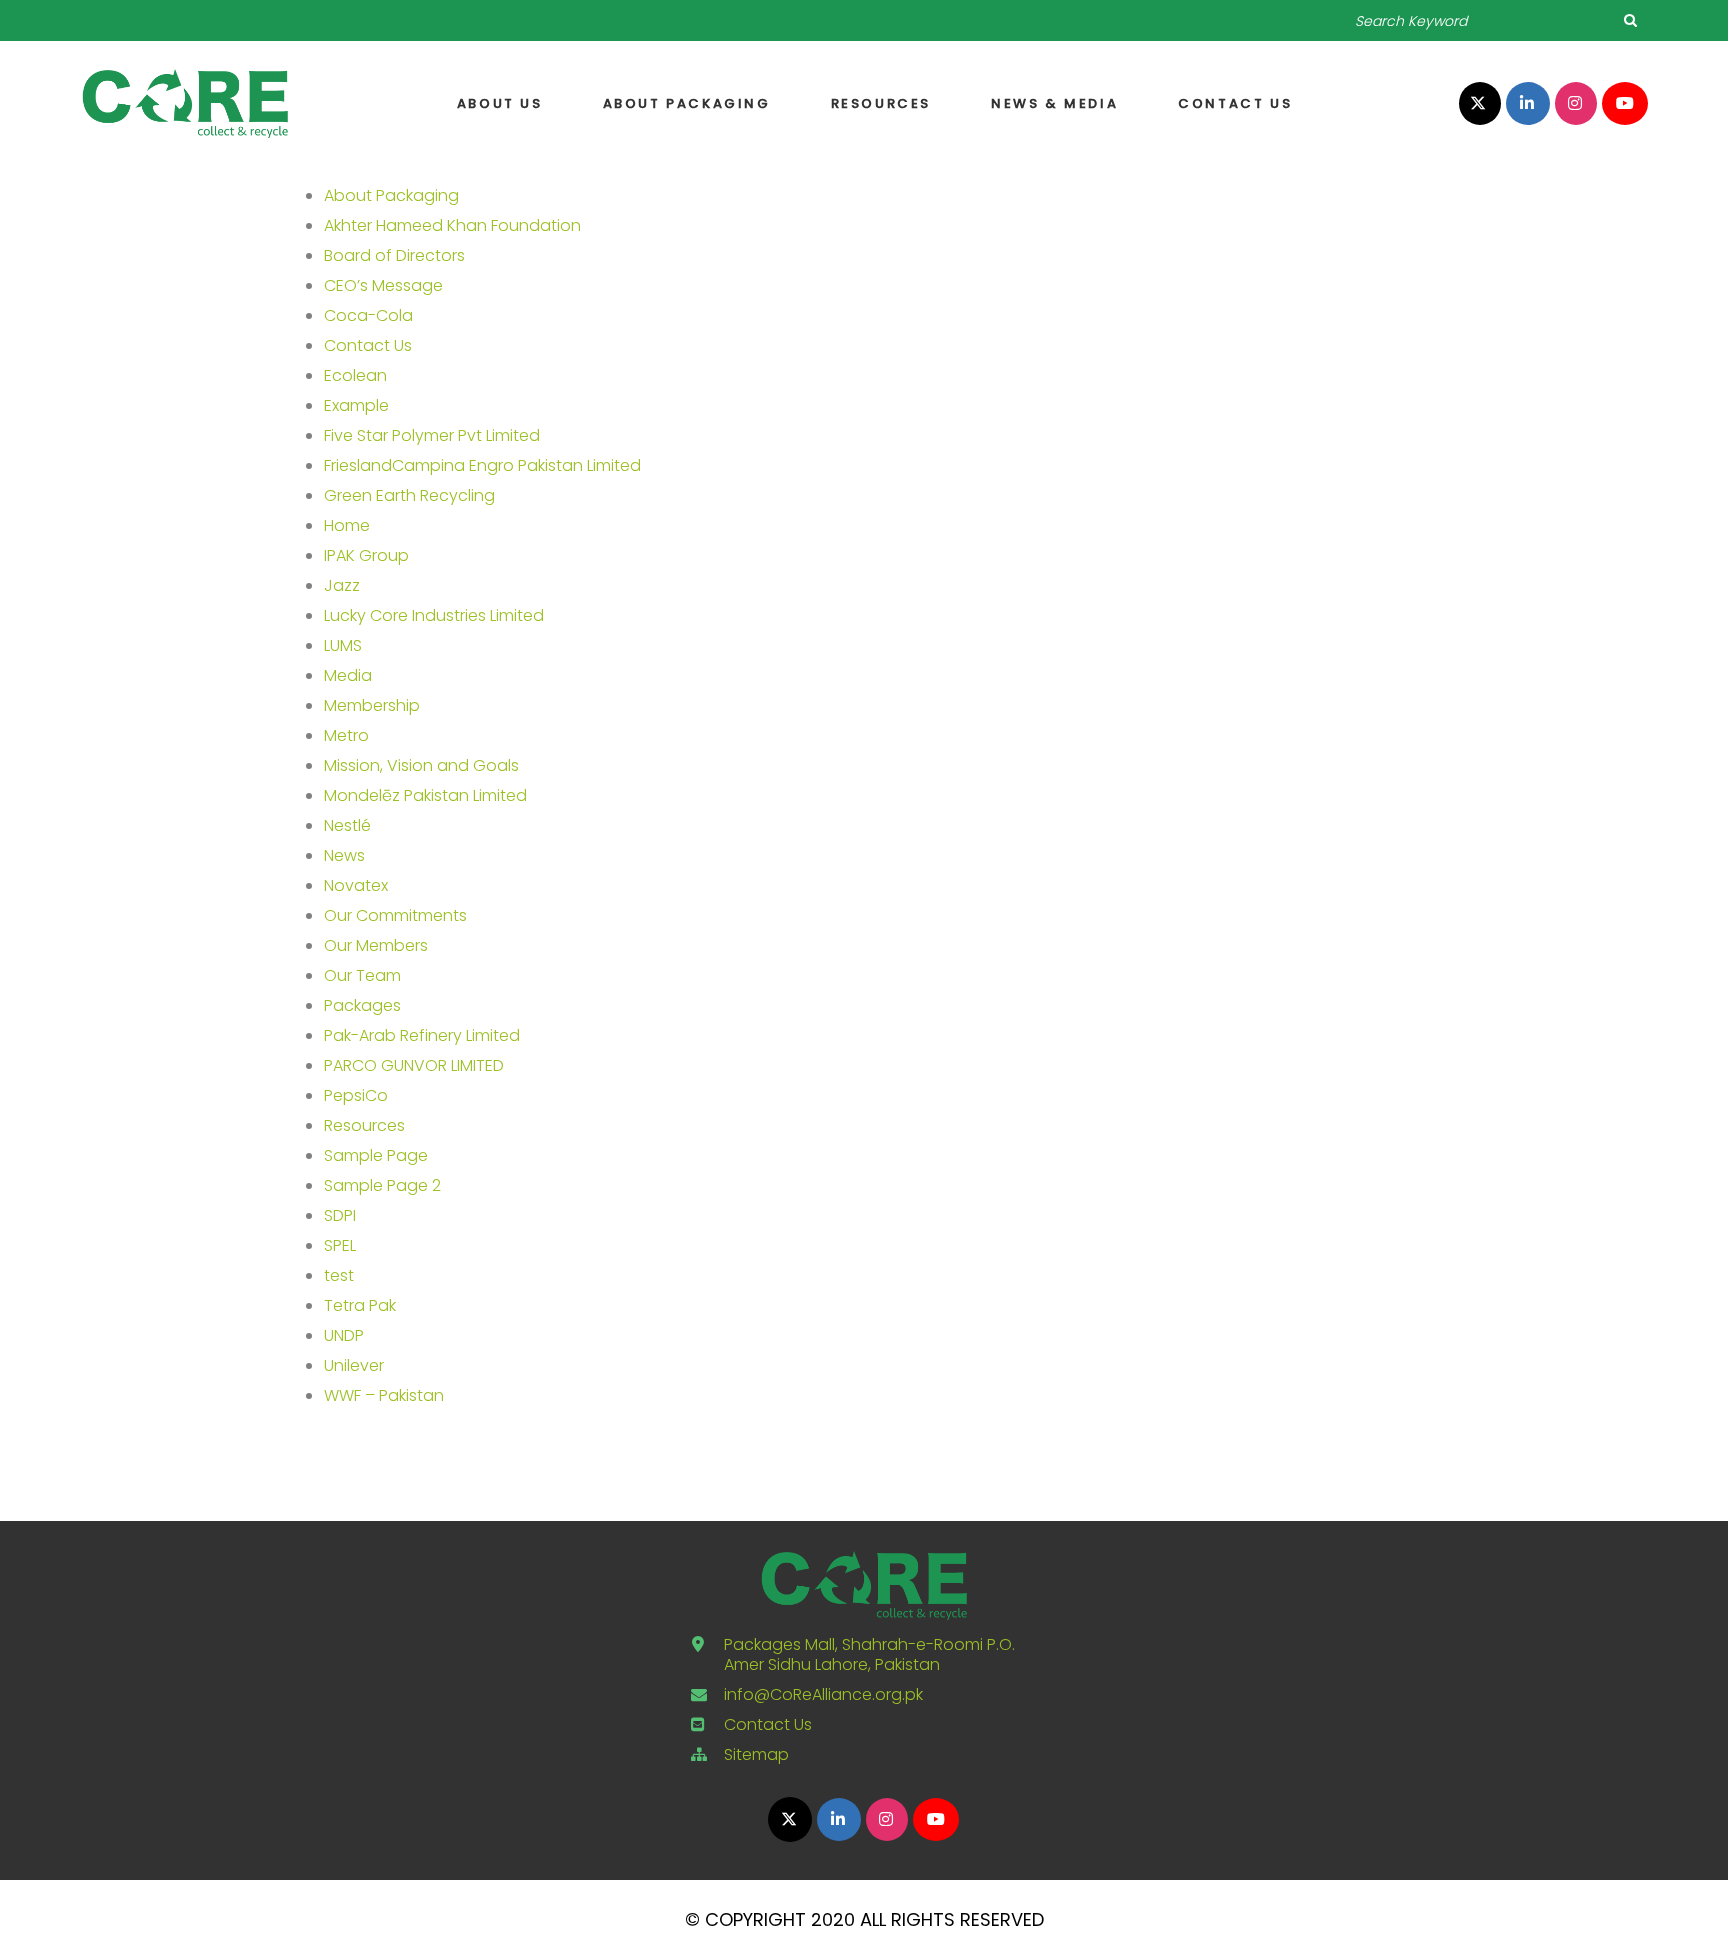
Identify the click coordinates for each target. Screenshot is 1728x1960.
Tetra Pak (360, 1305)
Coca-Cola (368, 315)
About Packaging (687, 103)
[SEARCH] (1630, 20)
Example (356, 405)
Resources (881, 103)
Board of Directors (394, 255)
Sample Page (376, 1155)
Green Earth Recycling (409, 495)
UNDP (344, 1335)
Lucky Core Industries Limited (434, 615)
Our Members (376, 945)
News (344, 855)
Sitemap (756, 1754)
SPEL (340, 1245)
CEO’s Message (383, 285)
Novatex (356, 885)
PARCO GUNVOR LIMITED (414, 1065)
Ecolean (355, 375)
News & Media (1054, 103)
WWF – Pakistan (384, 1395)
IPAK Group (366, 555)
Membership (372, 705)
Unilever (354, 1365)
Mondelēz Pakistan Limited (425, 795)
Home (347, 525)
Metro (346, 735)
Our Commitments (395, 915)
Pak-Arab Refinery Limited (422, 1035)
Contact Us (1235, 103)
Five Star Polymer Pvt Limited (432, 435)
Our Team (362, 975)
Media (348, 675)
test (339, 1275)
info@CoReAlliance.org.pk (823, 1694)
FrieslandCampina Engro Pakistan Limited (482, 465)
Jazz (342, 585)
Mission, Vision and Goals (421, 765)
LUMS (343, 645)
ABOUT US (500, 103)
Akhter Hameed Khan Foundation (452, 225)
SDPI (340, 1215)
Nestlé (347, 825)
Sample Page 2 (382, 1185)
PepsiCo (356, 1095)
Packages (362, 1005)
